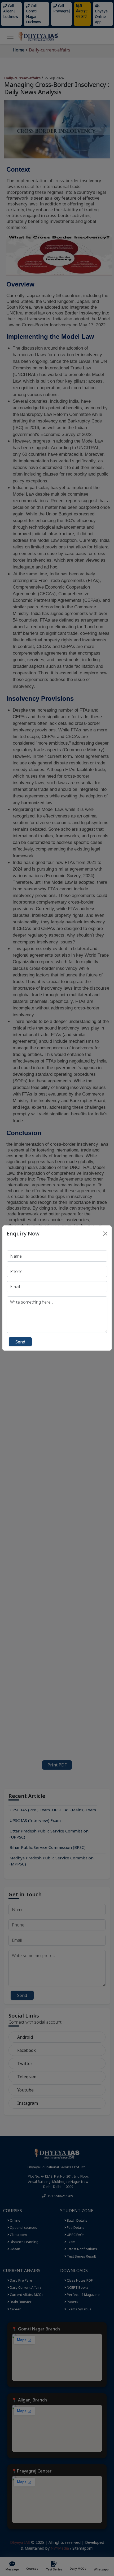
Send (20, 1342)
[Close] (105, 1234)
